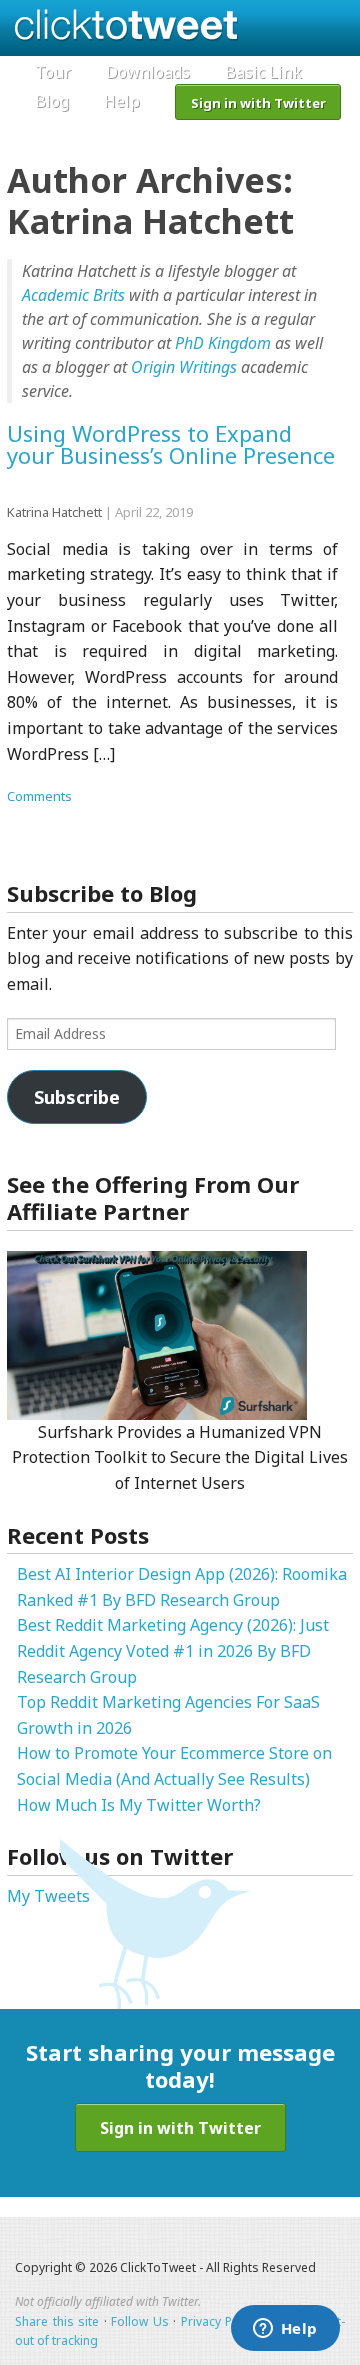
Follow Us (140, 2321)
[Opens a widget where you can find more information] (285, 2330)
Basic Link (263, 72)
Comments (39, 796)
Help (122, 101)
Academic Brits (73, 295)
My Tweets (48, 1896)
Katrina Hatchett (54, 512)
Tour (53, 72)
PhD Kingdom (223, 343)
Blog (52, 101)
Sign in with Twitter (258, 103)
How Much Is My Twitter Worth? (139, 1805)
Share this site (57, 2321)
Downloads (148, 72)
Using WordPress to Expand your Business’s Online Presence (171, 444)
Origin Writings (184, 367)
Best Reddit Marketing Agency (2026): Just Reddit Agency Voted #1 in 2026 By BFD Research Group (173, 1650)
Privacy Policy (220, 2321)
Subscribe (77, 1097)
